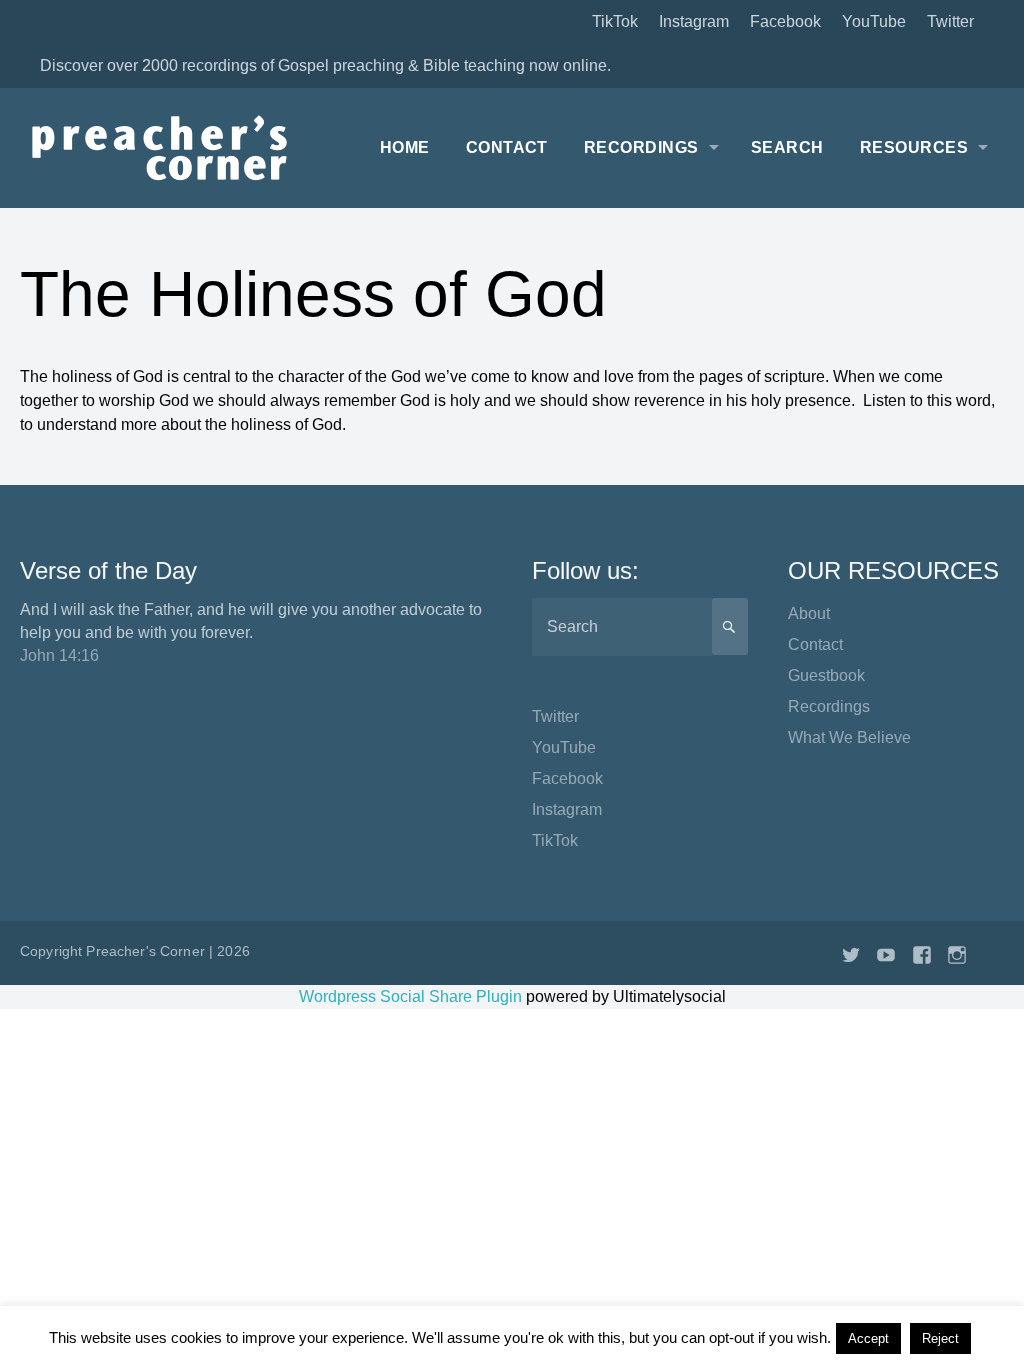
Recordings (641, 147)
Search (787, 147)
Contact (507, 147)
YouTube (874, 21)
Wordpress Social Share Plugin (412, 996)
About (809, 613)
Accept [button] (868, 1338)
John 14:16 (59, 655)
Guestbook (826, 675)
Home (405, 147)
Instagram (694, 21)
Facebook (785, 21)
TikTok (615, 21)
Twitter (950, 21)
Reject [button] (940, 1338)
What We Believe (849, 737)
